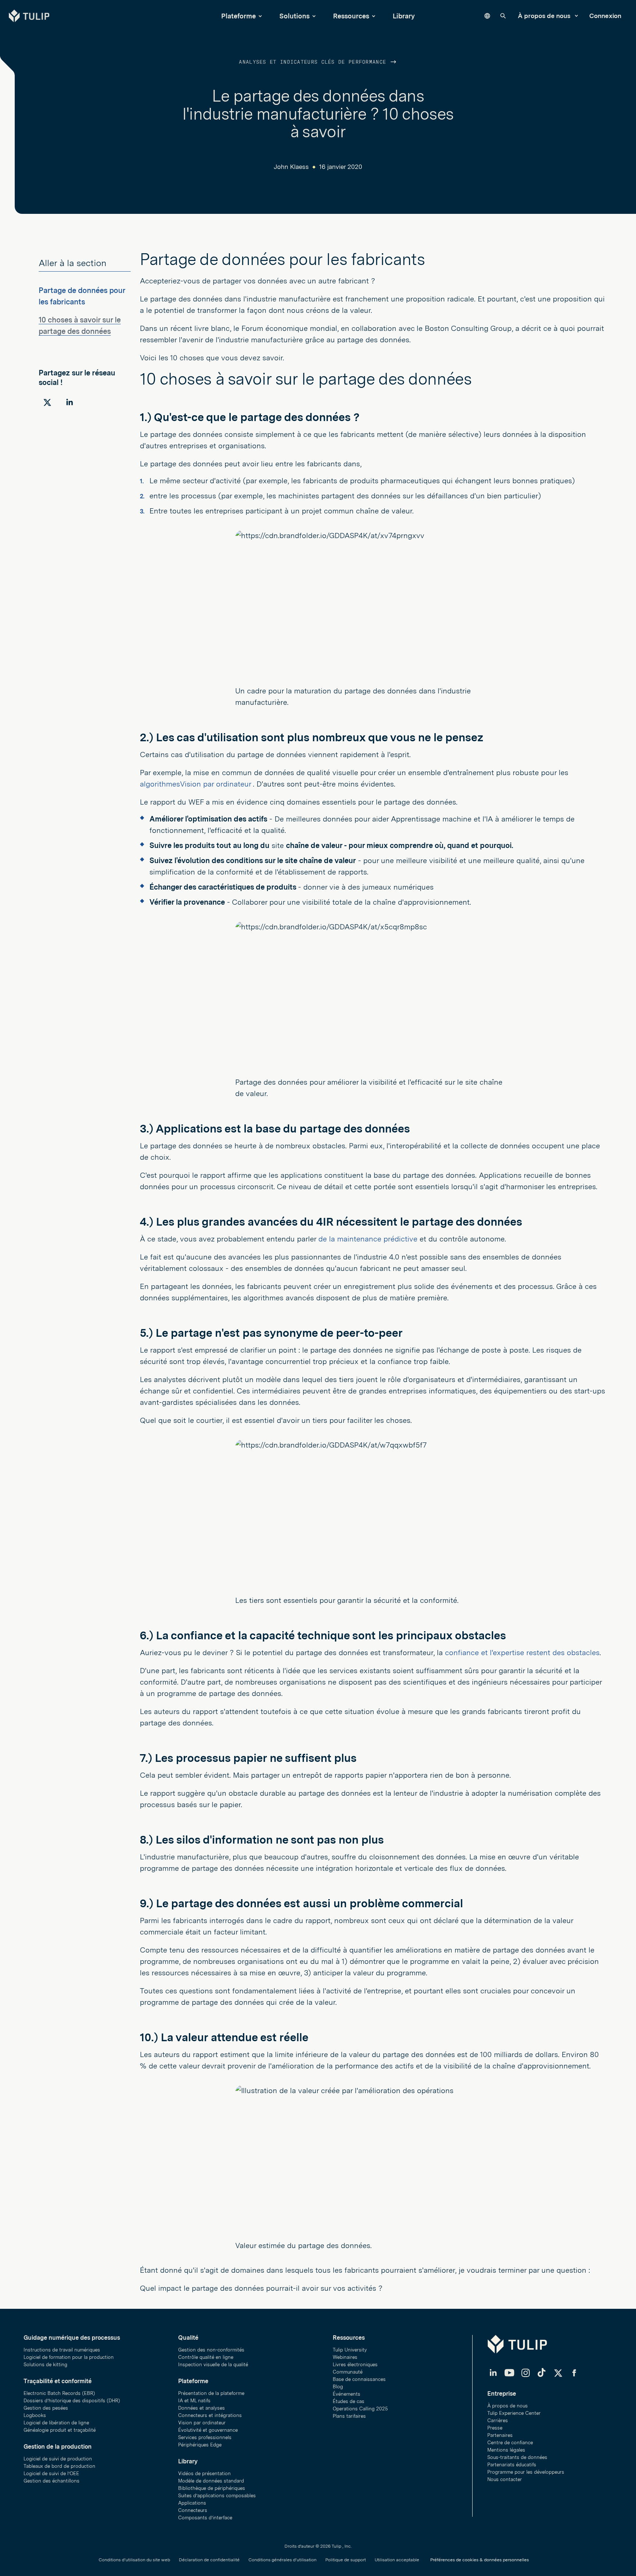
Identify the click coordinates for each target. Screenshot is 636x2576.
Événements (347, 2394)
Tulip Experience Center (514, 2413)
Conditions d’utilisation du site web (134, 2560)
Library (404, 16)
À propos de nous (545, 16)
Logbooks (35, 2415)
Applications (192, 2503)
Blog (338, 2387)
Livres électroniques (355, 2365)
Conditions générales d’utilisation (282, 2560)
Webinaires (345, 2357)
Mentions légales (506, 2450)
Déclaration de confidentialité (209, 2560)
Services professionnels (205, 2437)
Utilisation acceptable (397, 2560)
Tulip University (350, 2350)
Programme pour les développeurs (526, 2472)
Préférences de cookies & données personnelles (480, 2560)
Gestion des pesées (46, 2408)
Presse (495, 2428)
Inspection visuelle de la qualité (213, 2365)
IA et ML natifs (194, 2401)
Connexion (605, 16)
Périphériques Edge (200, 2445)
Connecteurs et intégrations (210, 2415)
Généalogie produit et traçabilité (60, 2430)
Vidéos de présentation (204, 2473)
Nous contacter (505, 2479)
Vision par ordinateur (202, 2423)
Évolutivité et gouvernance (208, 2430)
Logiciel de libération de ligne (56, 2423)
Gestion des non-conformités (211, 2350)
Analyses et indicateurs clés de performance (314, 62)
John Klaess (291, 167)
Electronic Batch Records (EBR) (59, 2393)
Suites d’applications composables (217, 2496)
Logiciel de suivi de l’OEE (51, 2473)
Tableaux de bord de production (59, 2466)
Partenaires (500, 2435)
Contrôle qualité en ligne (206, 2357)
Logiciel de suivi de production (58, 2459)
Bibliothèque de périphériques (212, 2488)
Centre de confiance (510, 2443)
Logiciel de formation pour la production (69, 2357)
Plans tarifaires (349, 2416)
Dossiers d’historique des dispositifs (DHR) (72, 2401)
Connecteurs (193, 2510)
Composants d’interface (205, 2518)
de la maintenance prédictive (369, 1239)
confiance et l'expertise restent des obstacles (522, 1653)
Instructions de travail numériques (62, 2350)
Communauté (348, 2372)
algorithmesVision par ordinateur (196, 784)
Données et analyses (202, 2408)
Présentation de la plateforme (211, 2393)
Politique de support (346, 2560)
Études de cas (349, 2401)
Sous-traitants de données (517, 2457)
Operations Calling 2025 (360, 2409)
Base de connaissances (359, 2379)
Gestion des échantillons (52, 2481)
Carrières (498, 2420)
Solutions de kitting (45, 2365)
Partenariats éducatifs (512, 2465)
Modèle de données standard (211, 2481)
